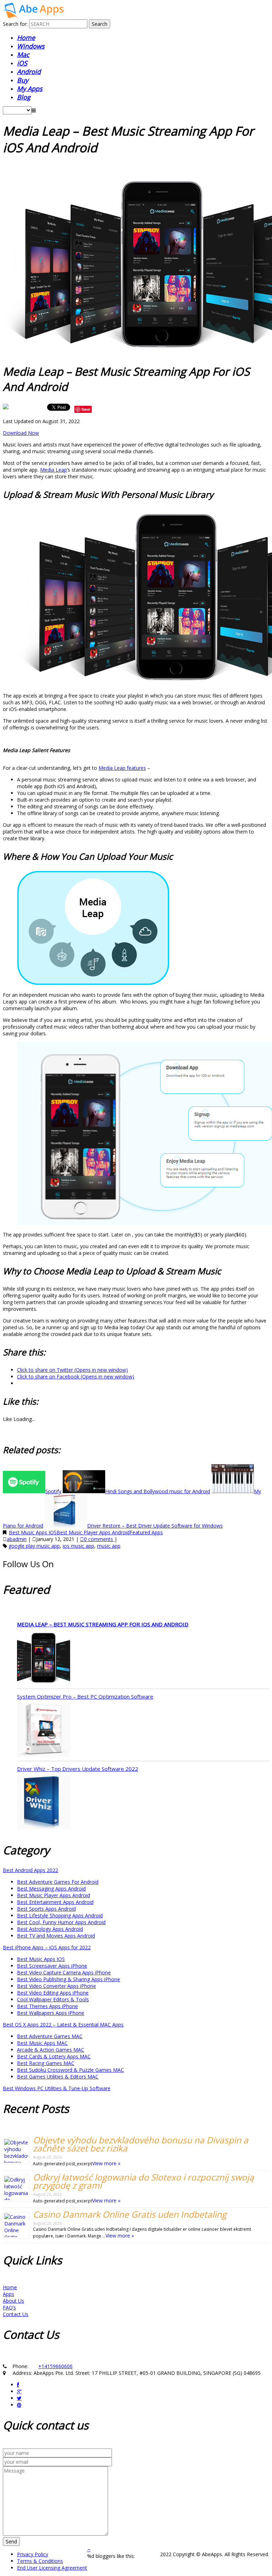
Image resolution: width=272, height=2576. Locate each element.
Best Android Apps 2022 (30, 1870)
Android (29, 72)
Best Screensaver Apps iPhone (52, 1966)
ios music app (78, 1546)
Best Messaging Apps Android (51, 1889)
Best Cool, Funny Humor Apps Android (61, 1922)
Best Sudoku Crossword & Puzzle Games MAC (70, 2070)
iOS (22, 63)
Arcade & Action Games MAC (51, 2050)
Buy (23, 80)
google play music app (34, 1546)
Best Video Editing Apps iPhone (53, 1993)
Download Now (21, 433)
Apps (8, 2294)
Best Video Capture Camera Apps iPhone (64, 1972)
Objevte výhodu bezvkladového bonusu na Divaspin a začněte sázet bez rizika (141, 2144)
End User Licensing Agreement (52, 2568)
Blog (24, 97)
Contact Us (16, 2314)
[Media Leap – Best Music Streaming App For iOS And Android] (44, 1659)
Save (86, 409)
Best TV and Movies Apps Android (56, 1936)
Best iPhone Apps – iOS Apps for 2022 (47, 1947)
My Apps (30, 89)
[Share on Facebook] (6, 409)
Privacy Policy (33, 2554)
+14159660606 (55, 2366)
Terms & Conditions (40, 2561)
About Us (13, 2301)
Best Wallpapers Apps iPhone (51, 2013)
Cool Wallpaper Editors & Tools (53, 1999)
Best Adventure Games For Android (58, 1882)
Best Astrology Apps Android (50, 1929)
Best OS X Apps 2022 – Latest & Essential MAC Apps (63, 2025)
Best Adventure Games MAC (50, 2036)
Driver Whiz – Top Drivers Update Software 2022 (78, 1769)
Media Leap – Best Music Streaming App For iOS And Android (103, 1624)
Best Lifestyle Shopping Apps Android (60, 1915)
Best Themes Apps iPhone (47, 2006)
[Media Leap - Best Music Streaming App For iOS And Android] (33, 16)
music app (109, 1546)
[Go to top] (89, 2549)
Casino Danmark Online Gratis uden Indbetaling (130, 2214)
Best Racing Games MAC (46, 2063)
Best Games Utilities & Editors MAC (58, 2077)
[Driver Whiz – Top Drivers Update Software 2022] (44, 1803)
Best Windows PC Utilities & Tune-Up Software (57, 2088)
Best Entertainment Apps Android (55, 1902)
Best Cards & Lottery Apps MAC (54, 2056)
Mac (23, 55)
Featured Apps (146, 1532)
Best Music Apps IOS (33, 1532)
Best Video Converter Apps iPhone (56, 1986)
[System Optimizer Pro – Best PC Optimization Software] (44, 1731)
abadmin (17, 1539)
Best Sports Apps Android (46, 1909)
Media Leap (53, 470)
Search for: (15, 24)
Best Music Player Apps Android (93, 1532)
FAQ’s (9, 2307)
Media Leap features (122, 768)
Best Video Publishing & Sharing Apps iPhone (69, 1979)
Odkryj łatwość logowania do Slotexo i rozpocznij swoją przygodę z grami (143, 2181)
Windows (31, 46)
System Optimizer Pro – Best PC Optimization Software (85, 1696)
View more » (106, 2163)
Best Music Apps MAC (42, 2043)
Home (26, 38)
